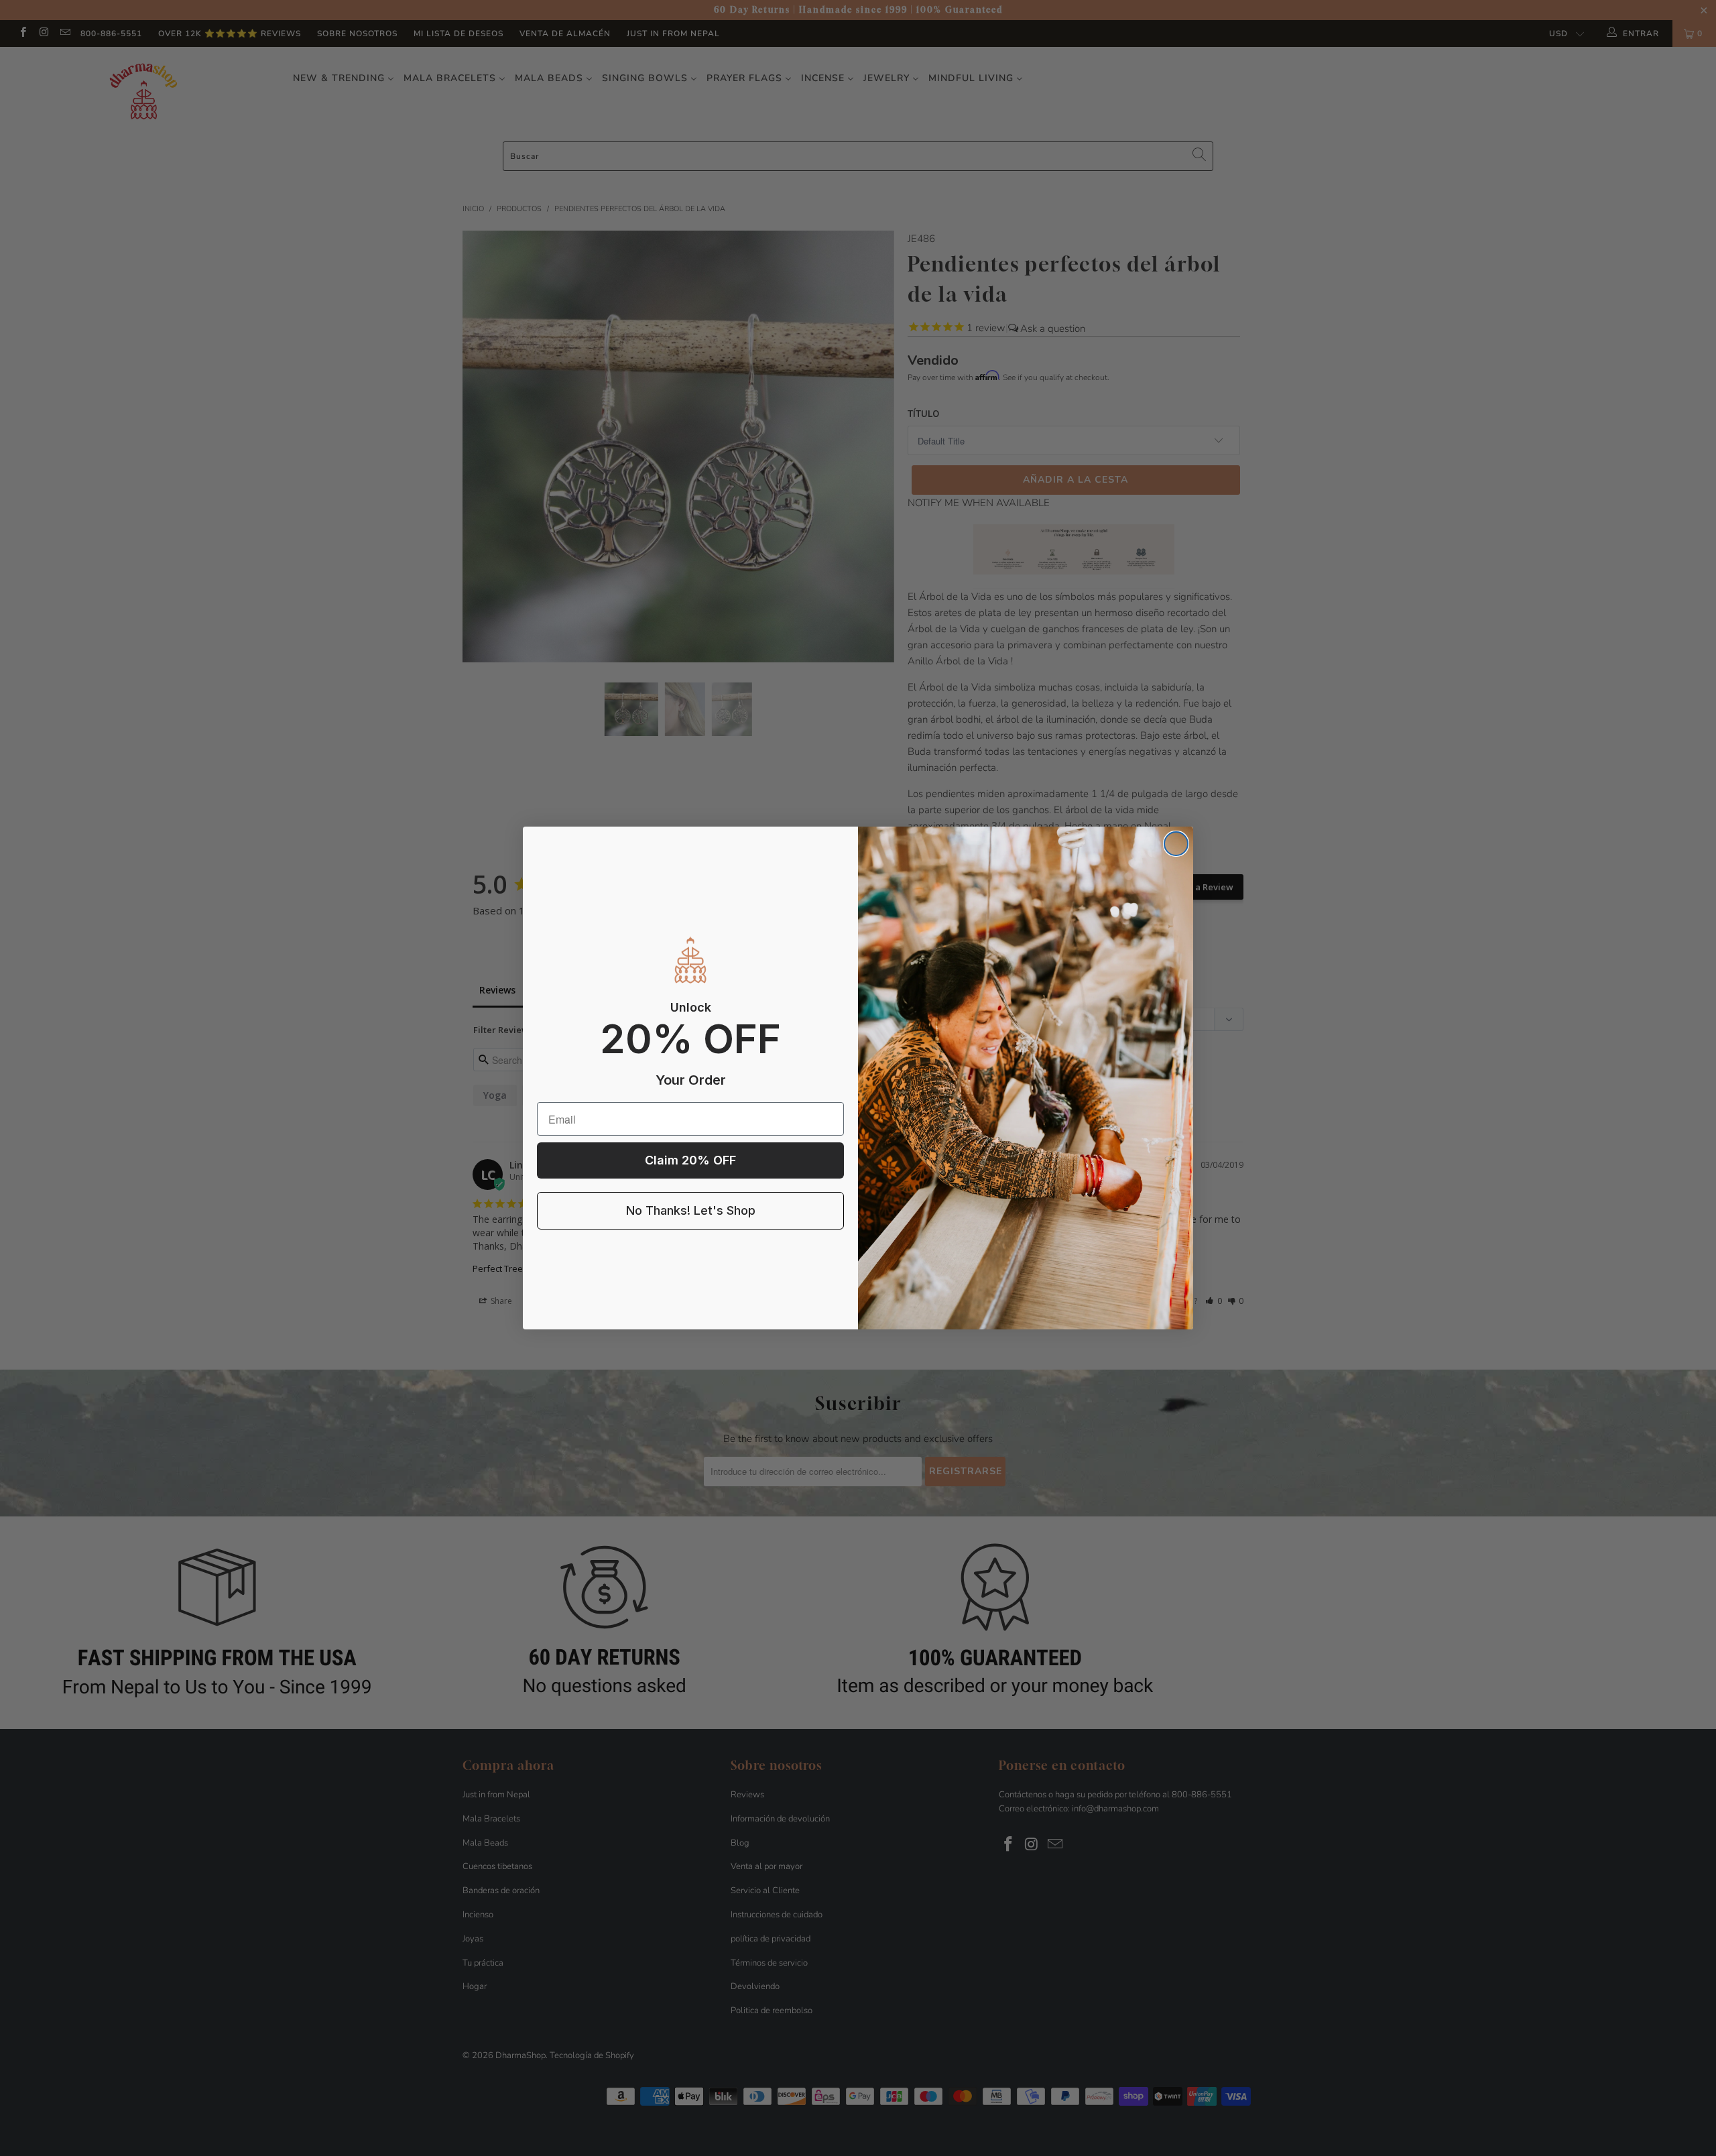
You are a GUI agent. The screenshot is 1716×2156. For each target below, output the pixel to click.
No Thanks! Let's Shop (691, 1210)
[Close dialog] (1176, 844)
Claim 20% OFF (690, 1160)
